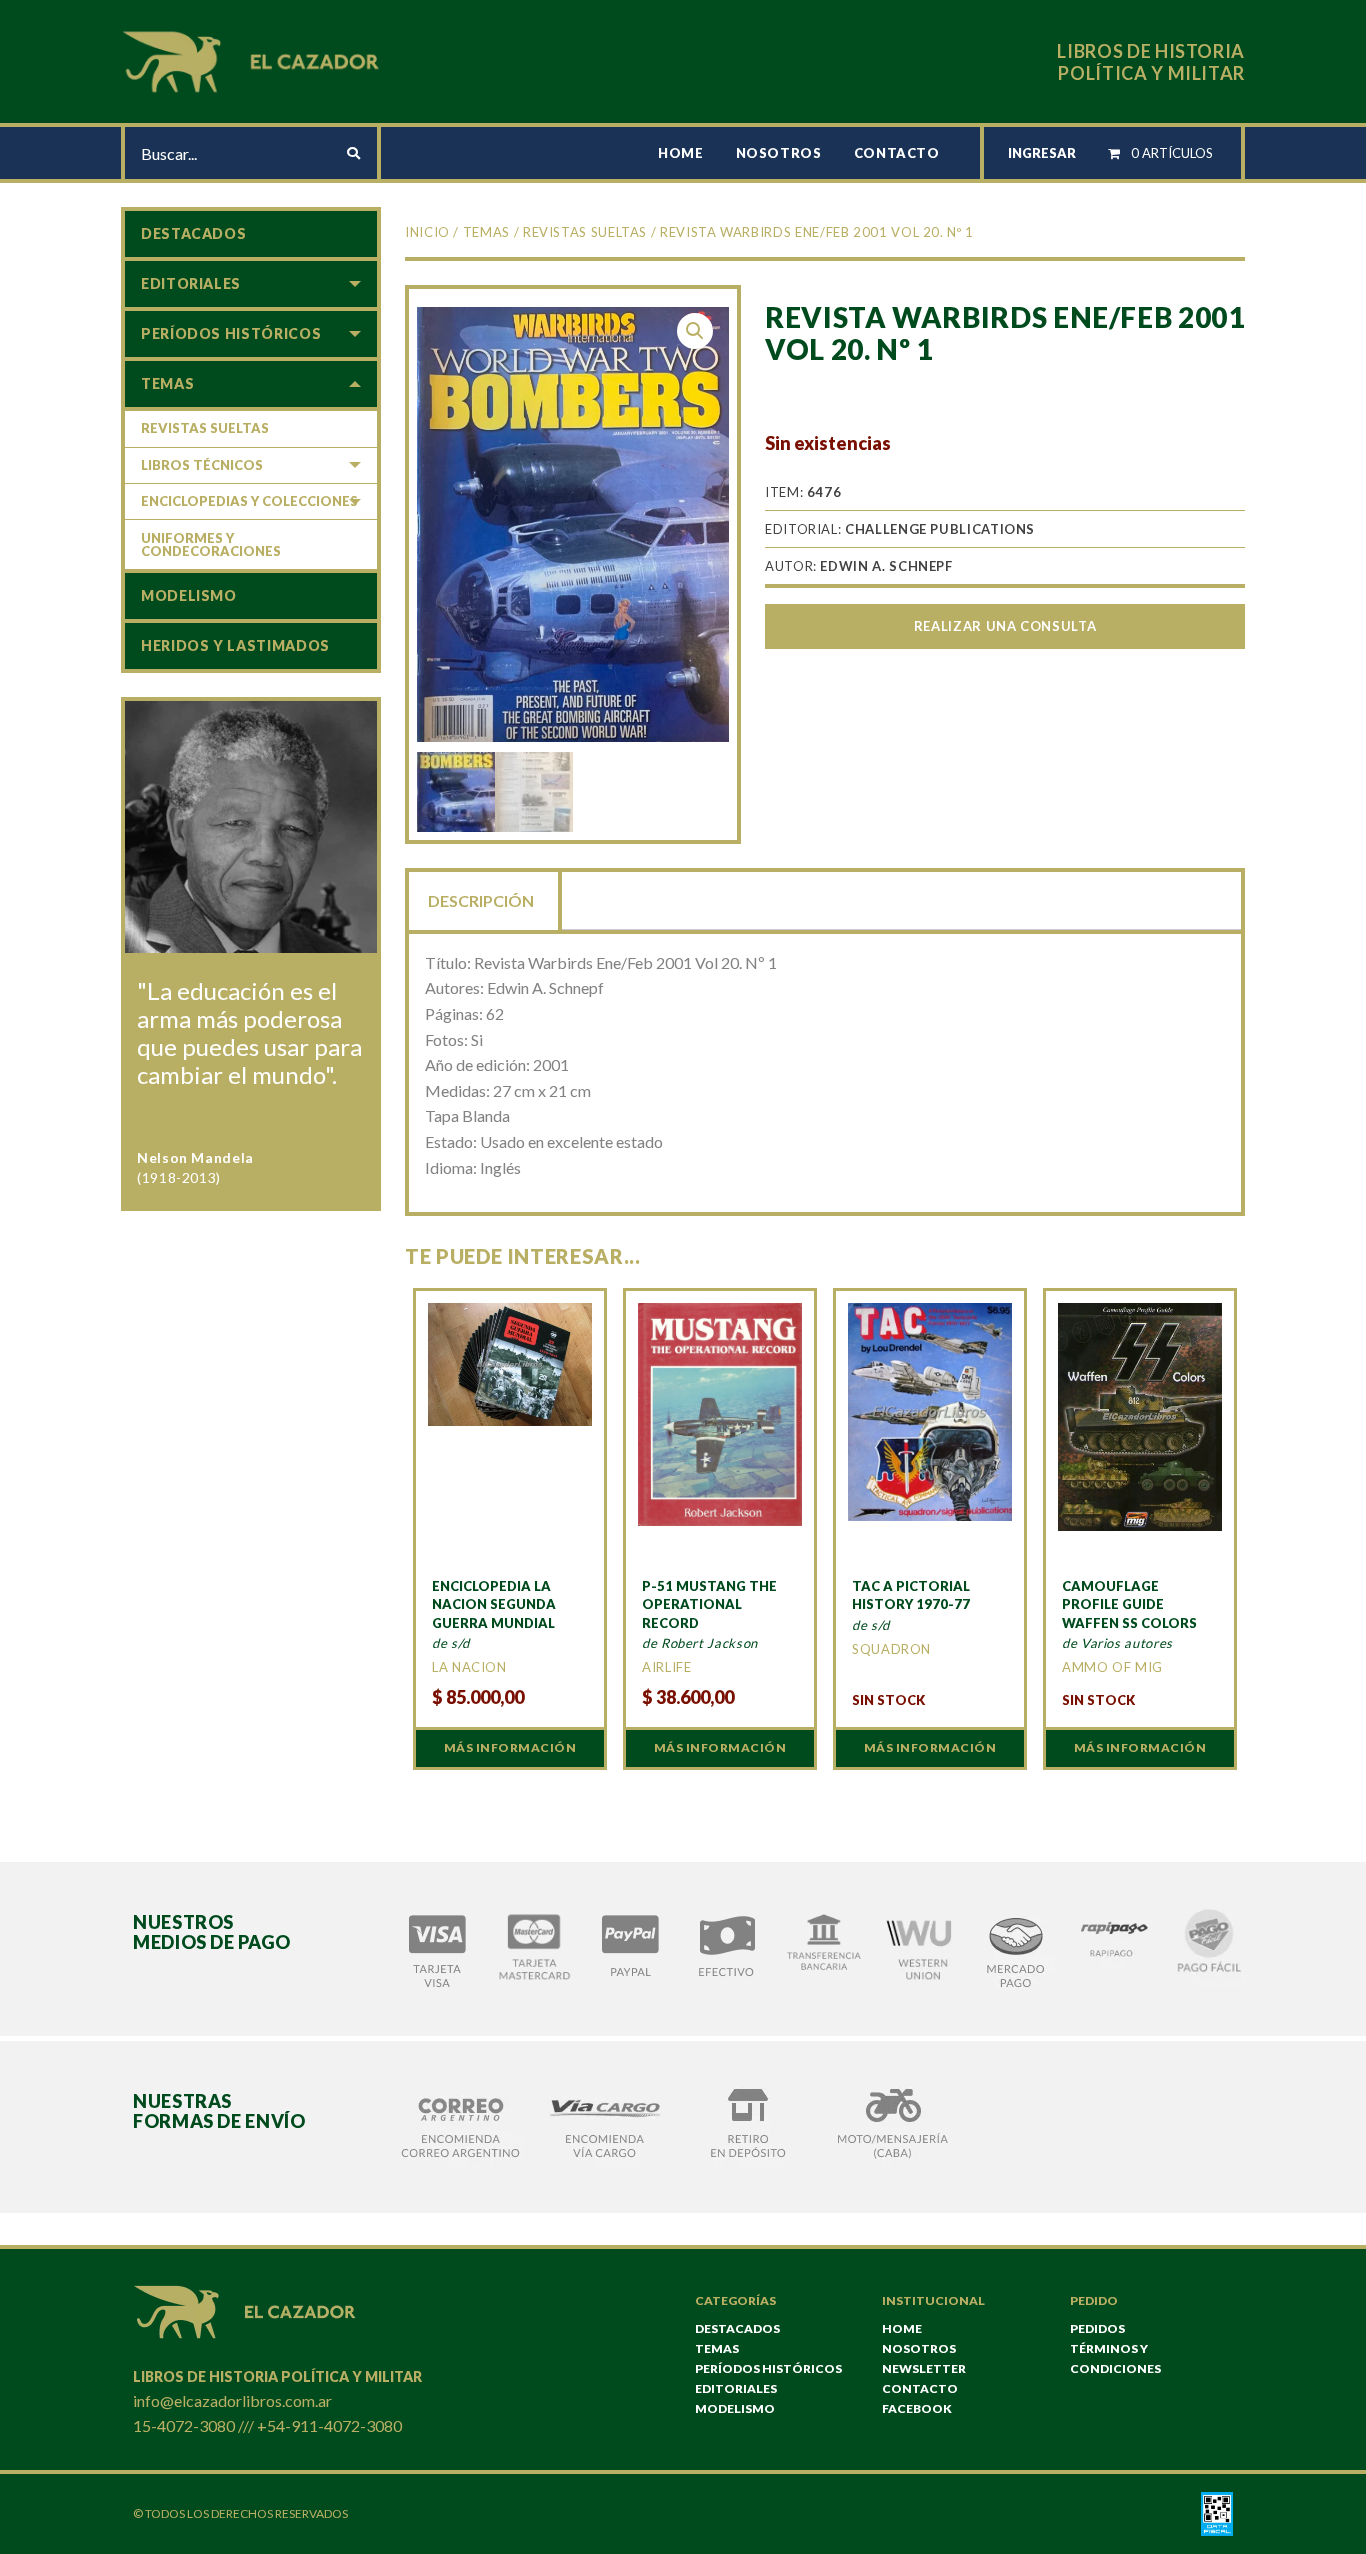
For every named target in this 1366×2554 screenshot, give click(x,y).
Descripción (481, 900)
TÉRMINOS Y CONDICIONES (1115, 2358)
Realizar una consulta (1005, 626)
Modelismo (189, 595)
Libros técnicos (202, 465)
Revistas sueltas (585, 232)
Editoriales (191, 283)
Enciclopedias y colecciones (249, 501)
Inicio (427, 232)
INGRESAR (1042, 153)
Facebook (917, 2408)
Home (681, 153)
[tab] (483, 899)
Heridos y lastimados (235, 645)
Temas (486, 232)
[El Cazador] (254, 59)
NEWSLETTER (924, 2368)
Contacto (897, 153)
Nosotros (779, 153)
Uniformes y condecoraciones (211, 544)
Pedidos (1097, 2328)
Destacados (193, 233)
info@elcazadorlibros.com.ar (232, 2400)
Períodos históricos (231, 333)
